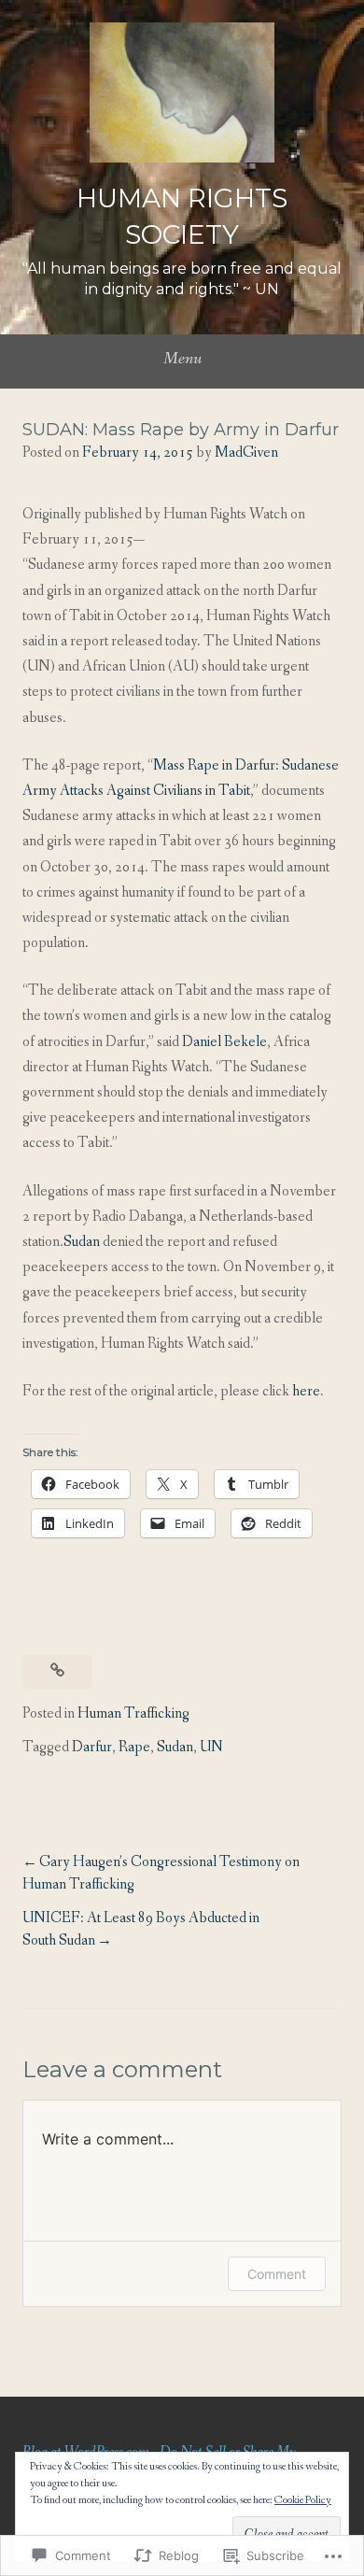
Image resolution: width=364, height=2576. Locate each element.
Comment (277, 2274)
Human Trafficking (133, 1713)
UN (211, 1747)
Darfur (92, 1747)
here (306, 1391)
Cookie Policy (303, 2500)
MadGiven (246, 453)
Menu (182, 359)
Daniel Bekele (224, 1042)
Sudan (82, 1242)
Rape (134, 1747)
